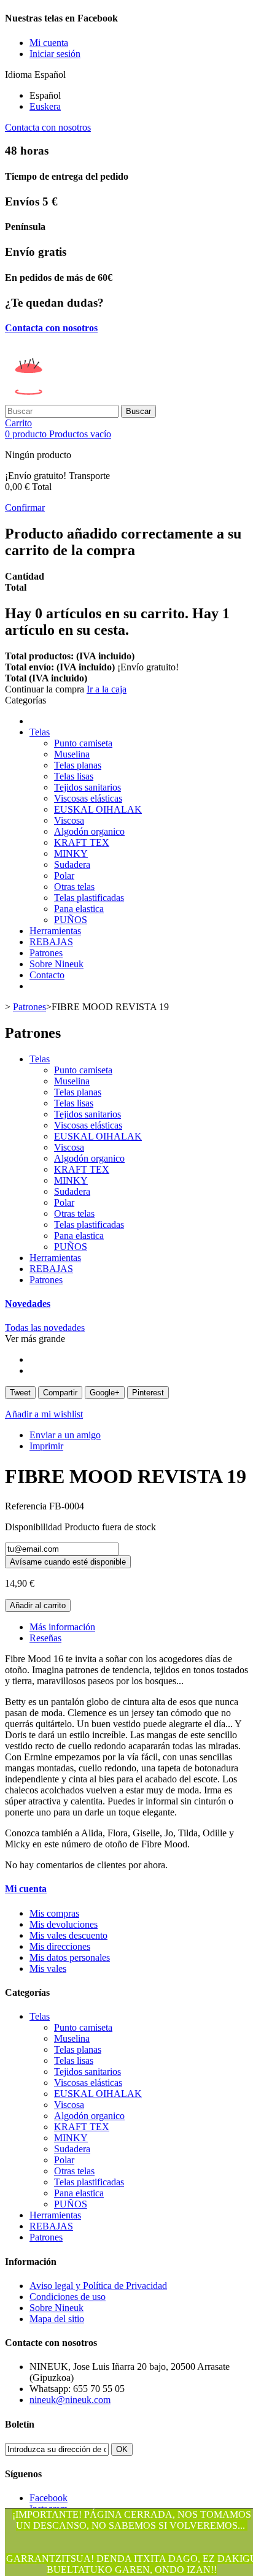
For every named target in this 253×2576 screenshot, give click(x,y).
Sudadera (72, 864)
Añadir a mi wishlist (44, 1414)
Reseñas (45, 1638)
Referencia (27, 1506)
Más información (62, 1627)
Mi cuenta (26, 1889)
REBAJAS (51, 942)
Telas (40, 732)
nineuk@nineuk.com (70, 2400)
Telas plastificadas (89, 898)
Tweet (20, 1393)
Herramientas (55, 931)
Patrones (46, 953)
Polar (64, 876)
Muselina (72, 754)
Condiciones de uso (68, 2297)
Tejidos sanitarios (88, 787)
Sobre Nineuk (56, 964)
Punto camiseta (83, 743)
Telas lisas (74, 776)
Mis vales (48, 1968)
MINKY (71, 853)
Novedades (28, 1304)
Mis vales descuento (68, 1935)
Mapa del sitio (57, 2319)
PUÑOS (71, 920)
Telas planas (78, 765)
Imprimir (46, 1446)
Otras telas (74, 887)
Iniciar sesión (55, 54)
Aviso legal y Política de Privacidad (98, 2286)
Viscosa (69, 820)
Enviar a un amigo (65, 1435)
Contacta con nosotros (48, 127)
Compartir (60, 1393)
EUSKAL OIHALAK (98, 809)
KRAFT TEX (82, 842)
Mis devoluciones (64, 1924)
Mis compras (54, 1913)
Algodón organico (89, 831)
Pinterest (148, 1393)
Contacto (47, 975)
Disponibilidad (35, 1527)
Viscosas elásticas (88, 798)
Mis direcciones (60, 1946)
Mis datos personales (70, 1957)
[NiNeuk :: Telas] (99, 399)
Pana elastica (79, 909)
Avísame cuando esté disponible (68, 1562)
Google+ (105, 1393)
